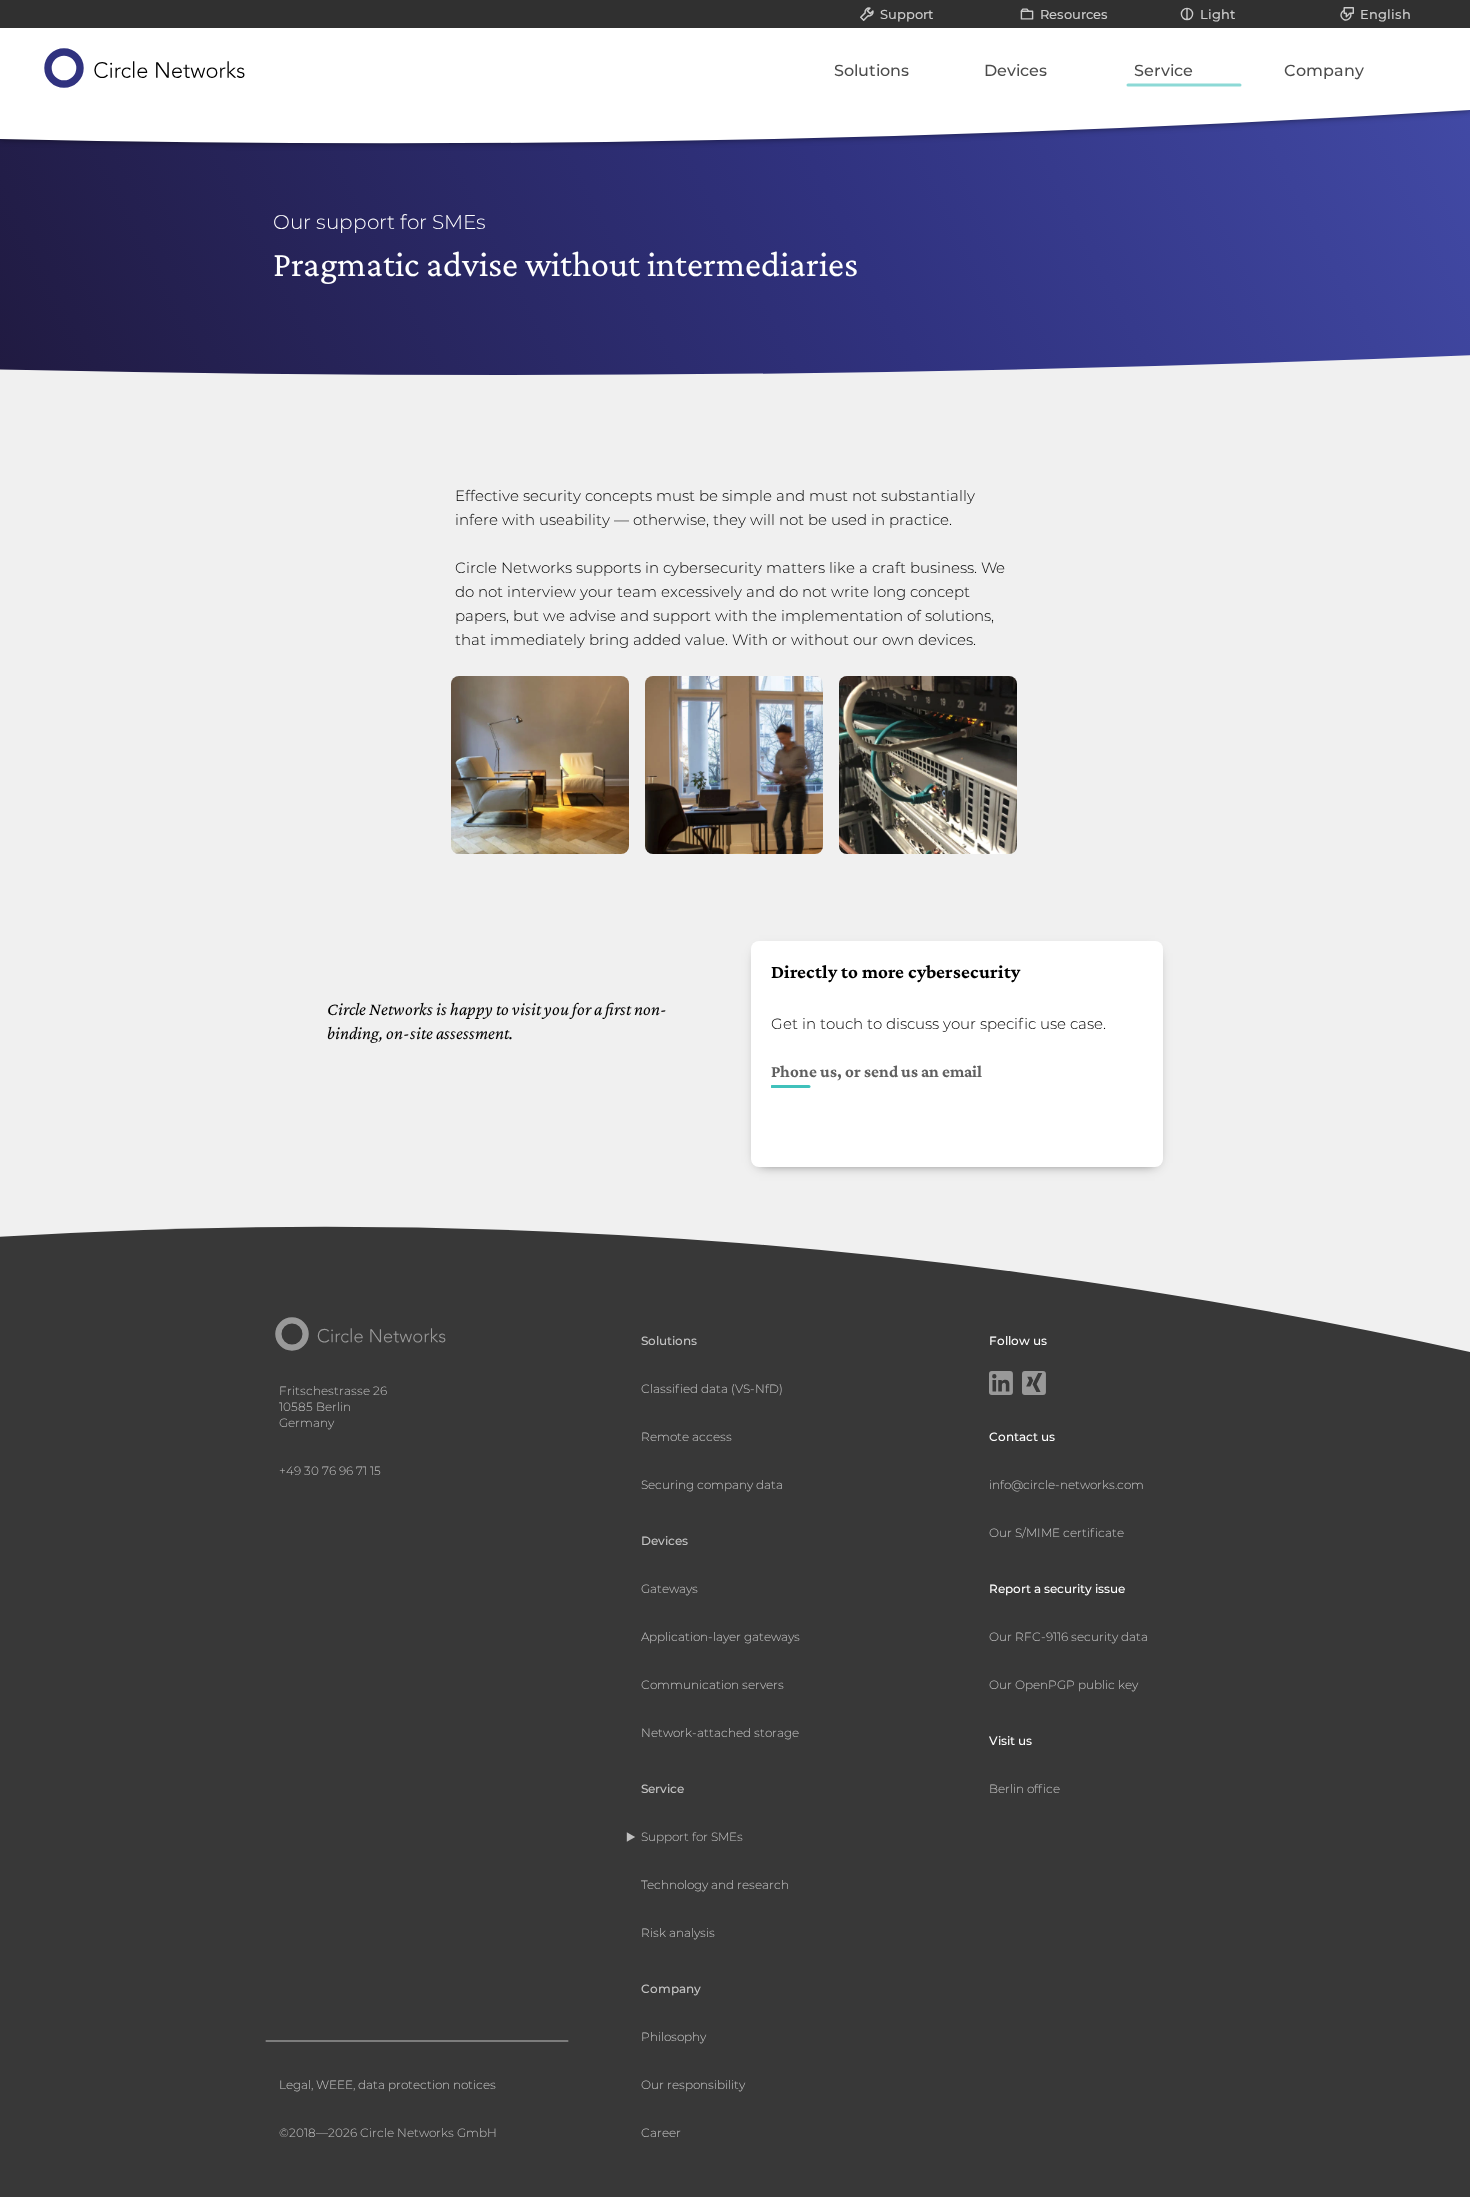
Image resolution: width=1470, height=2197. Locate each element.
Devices (1015, 70)
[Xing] (1034, 1385)
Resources (1074, 14)
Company (1324, 70)
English (1385, 14)
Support (906, 14)
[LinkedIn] (1001, 1385)
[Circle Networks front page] (145, 68)
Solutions (871, 70)
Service (1163, 70)
